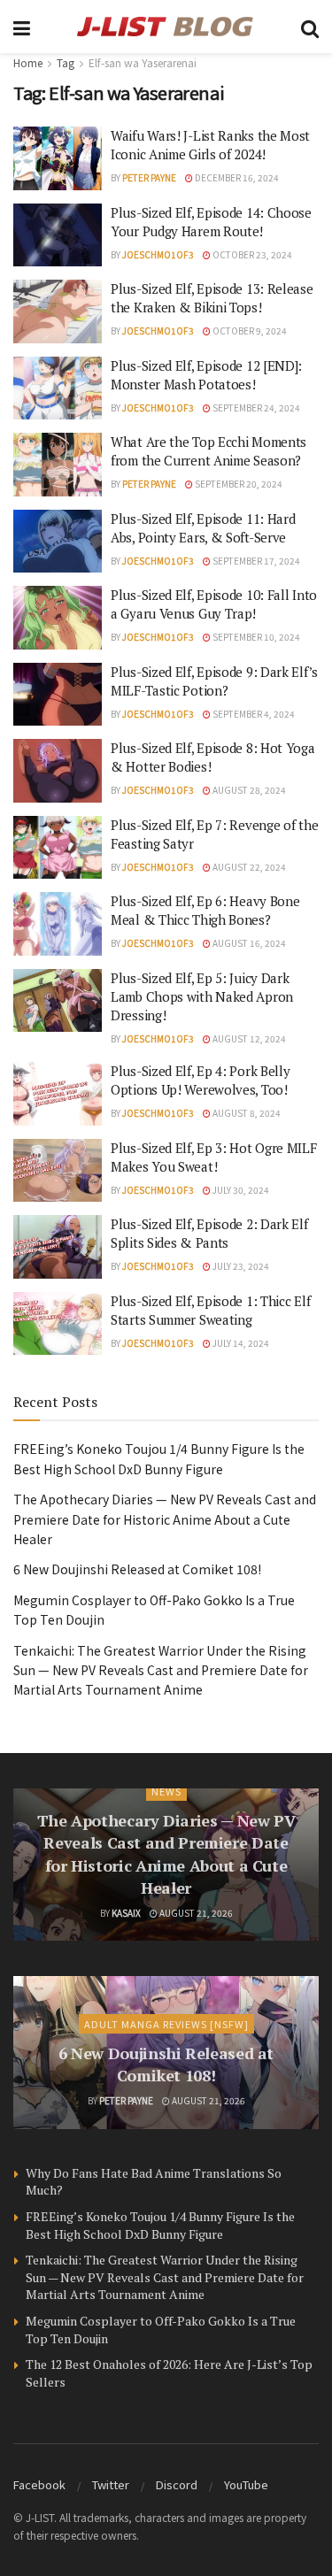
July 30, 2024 (240, 1190)
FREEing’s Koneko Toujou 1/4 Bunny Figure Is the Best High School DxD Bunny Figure (160, 2225)
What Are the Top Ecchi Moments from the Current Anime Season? (208, 451)
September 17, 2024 (255, 561)
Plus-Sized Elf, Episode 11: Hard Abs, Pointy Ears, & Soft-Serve (203, 528)
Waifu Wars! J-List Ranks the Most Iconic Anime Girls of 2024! (210, 145)
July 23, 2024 (240, 1266)
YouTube (246, 2484)
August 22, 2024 (248, 867)
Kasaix (126, 1913)
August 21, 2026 (195, 1913)
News (166, 1791)
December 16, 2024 (236, 177)
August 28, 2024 (248, 790)
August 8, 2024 (246, 1113)
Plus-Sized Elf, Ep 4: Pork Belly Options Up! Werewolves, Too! (200, 1080)
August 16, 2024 (248, 943)
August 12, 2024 (248, 1038)
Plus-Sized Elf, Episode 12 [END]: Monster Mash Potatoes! (206, 375)
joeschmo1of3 (158, 254)
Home (28, 62)
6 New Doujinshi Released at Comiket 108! (137, 1569)
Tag (66, 62)
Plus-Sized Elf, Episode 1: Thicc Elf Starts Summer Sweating (210, 1310)
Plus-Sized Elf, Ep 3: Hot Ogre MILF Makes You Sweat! (214, 1157)
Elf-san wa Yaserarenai (143, 62)
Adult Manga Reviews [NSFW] (166, 2024)
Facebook (39, 2484)
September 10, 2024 (255, 637)
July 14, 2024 (240, 1343)
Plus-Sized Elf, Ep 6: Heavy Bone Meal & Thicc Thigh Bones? (205, 910)
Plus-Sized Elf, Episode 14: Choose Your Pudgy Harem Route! (211, 222)
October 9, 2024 (249, 331)
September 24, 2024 (255, 408)
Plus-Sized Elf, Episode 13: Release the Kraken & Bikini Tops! (212, 298)
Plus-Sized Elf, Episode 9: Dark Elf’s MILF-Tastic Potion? (214, 681)
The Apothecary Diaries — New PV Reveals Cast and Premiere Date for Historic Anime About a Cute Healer (165, 1519)
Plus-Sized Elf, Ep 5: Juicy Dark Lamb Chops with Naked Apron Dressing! (202, 996)
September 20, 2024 (238, 484)
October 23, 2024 (251, 254)
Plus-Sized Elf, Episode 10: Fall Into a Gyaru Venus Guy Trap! (214, 604)
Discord (177, 2484)
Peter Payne (149, 177)
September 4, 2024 (253, 714)
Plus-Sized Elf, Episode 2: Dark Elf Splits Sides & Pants (209, 1233)
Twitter (111, 2484)
